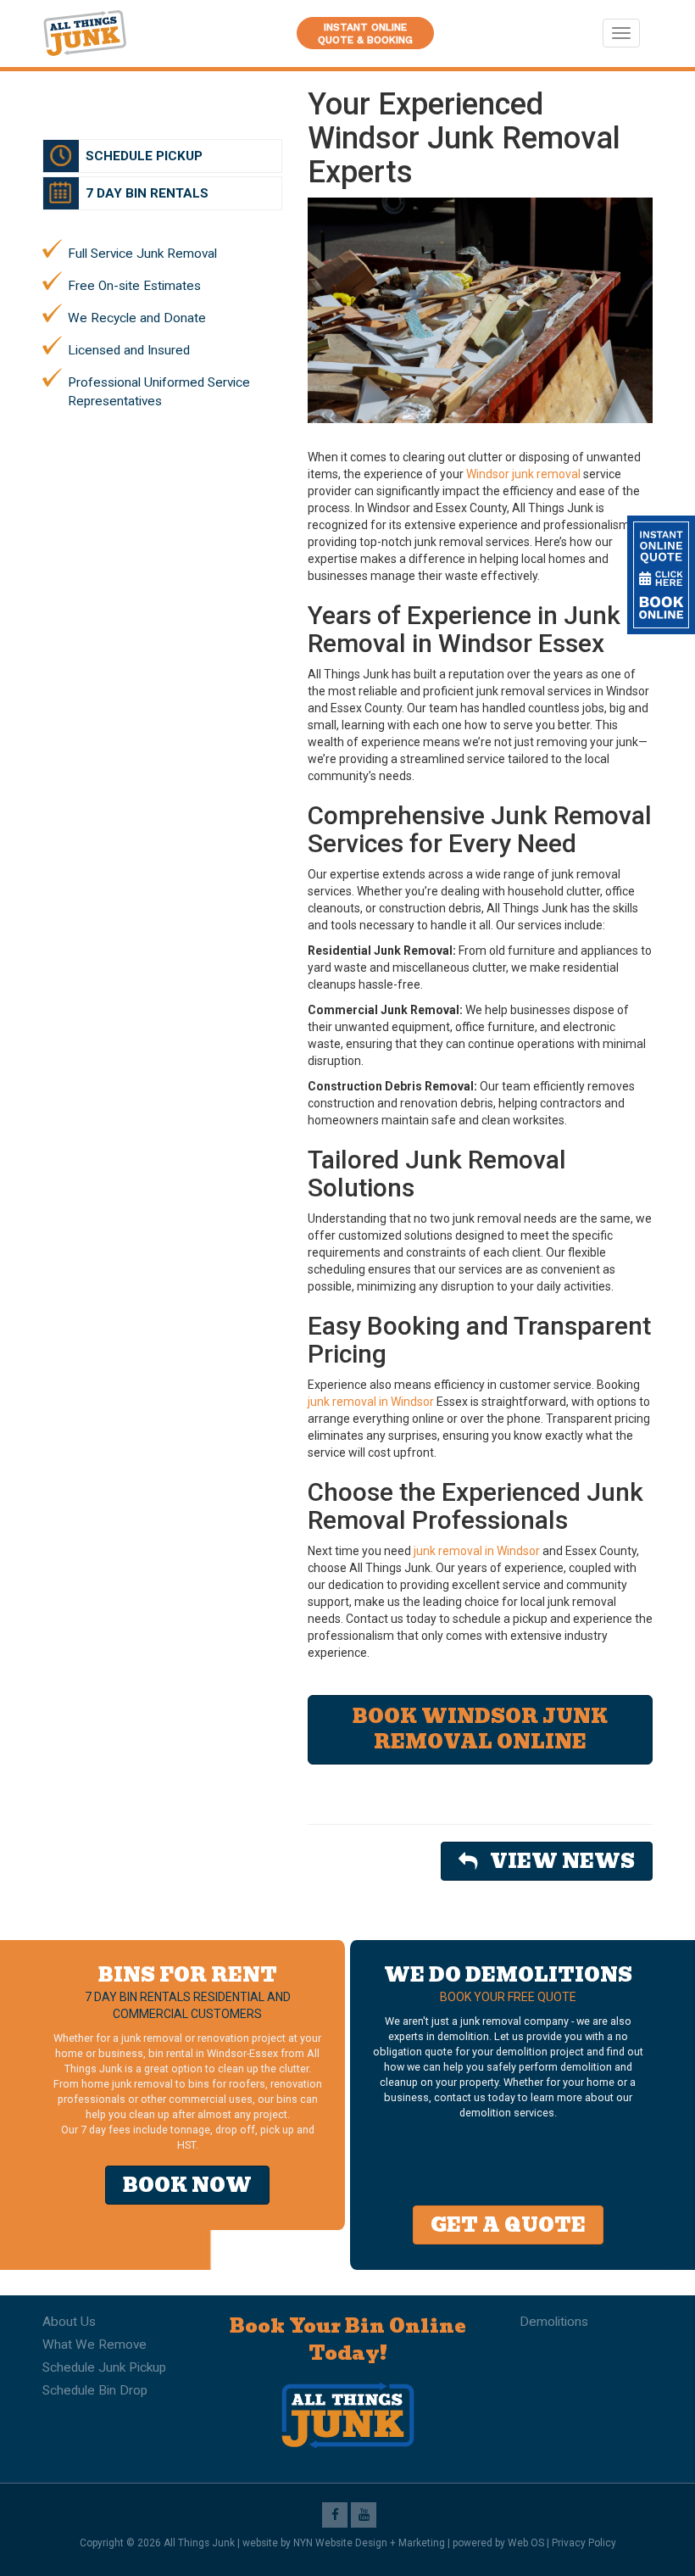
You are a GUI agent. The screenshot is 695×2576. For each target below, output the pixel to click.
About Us (69, 2322)
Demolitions (554, 2322)
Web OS (526, 2543)
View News (556, 1861)
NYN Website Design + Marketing (369, 2543)
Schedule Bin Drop (95, 2390)
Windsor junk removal (523, 474)
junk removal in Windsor (371, 1402)
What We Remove (95, 2345)
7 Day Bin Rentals (147, 193)
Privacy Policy (584, 2543)
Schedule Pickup (144, 156)
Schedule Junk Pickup (104, 2367)
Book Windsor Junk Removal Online (480, 1729)
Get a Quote (508, 2225)
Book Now (187, 2185)
